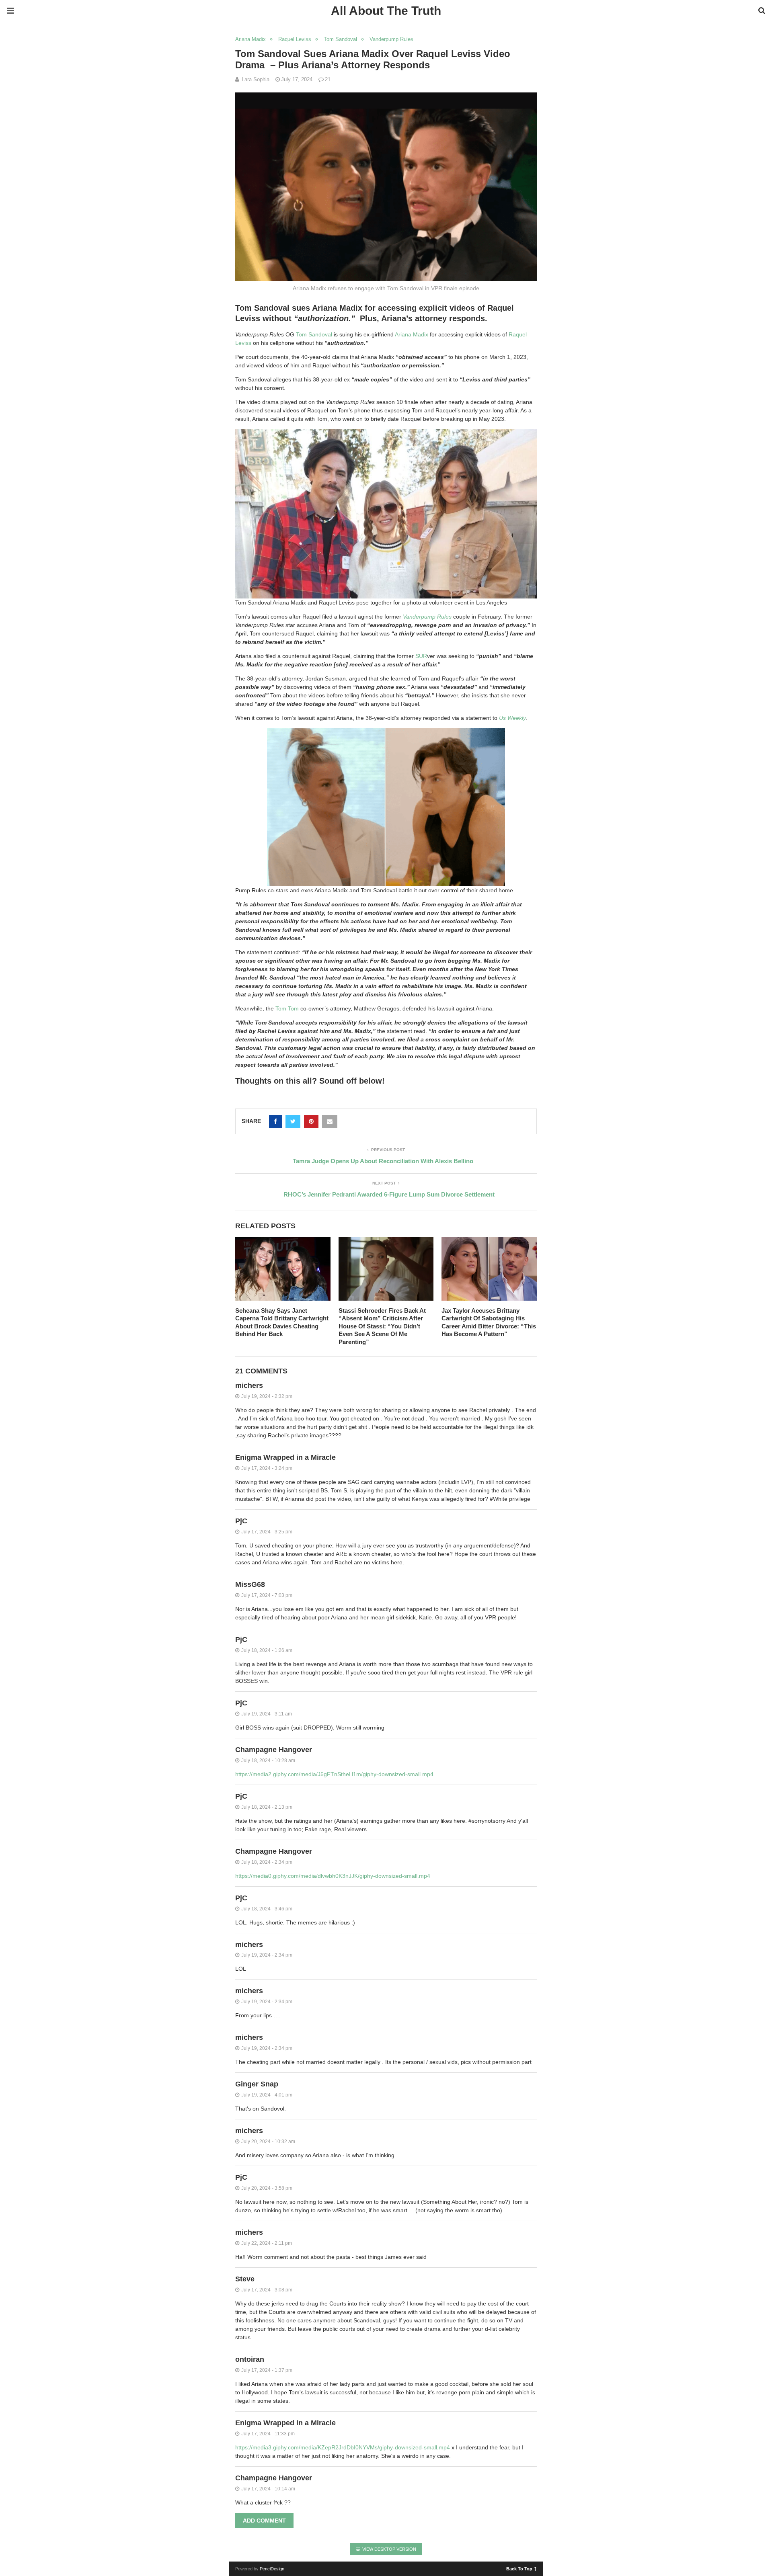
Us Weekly (512, 718)
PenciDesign (272, 2569)
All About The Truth (386, 11)
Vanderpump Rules (391, 39)
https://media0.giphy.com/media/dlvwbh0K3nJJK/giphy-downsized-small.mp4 (333, 1876)
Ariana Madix (250, 39)
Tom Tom (287, 1008)
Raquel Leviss (295, 39)
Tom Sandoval (340, 39)
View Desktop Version (389, 2549)
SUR (421, 656)
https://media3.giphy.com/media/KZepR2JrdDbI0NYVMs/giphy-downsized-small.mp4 (343, 2447)
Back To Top (519, 2568)
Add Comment (264, 2521)
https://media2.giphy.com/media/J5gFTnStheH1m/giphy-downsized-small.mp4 (334, 1774)
